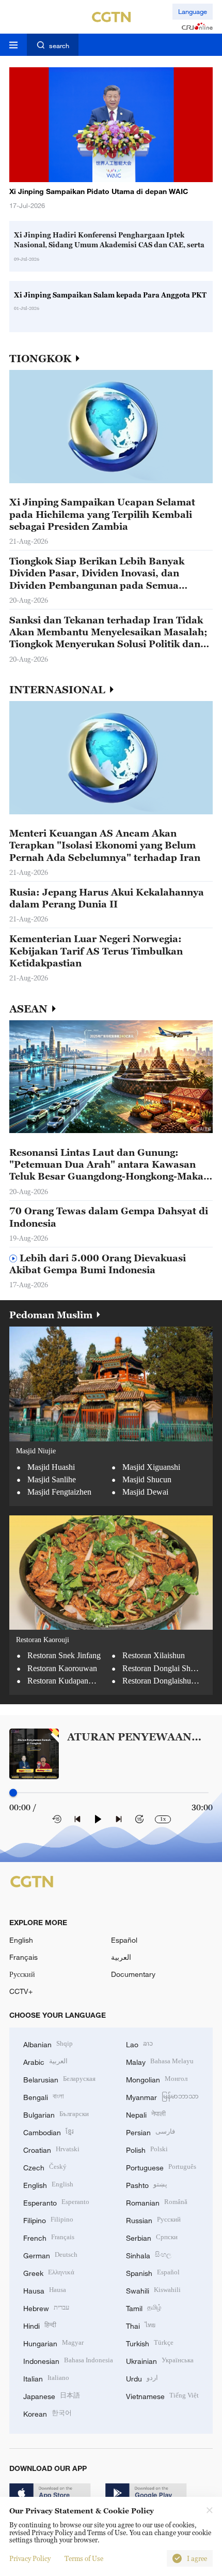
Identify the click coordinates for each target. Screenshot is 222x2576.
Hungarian (53, 2342)
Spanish (153, 2272)
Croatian (51, 2149)
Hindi (40, 2325)
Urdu (142, 2378)
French (49, 2237)
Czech (45, 2166)
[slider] (13, 1792)
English (21, 1940)
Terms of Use (84, 2558)
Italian (46, 2378)
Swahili (153, 2290)
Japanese (52, 2395)
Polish (147, 2149)
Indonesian (68, 2360)
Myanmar (162, 2096)
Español (124, 1940)
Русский (22, 1974)
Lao (139, 2043)
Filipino (48, 2219)
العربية (121, 1957)
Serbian (152, 2237)
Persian (150, 2131)
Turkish (150, 2342)
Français (23, 1957)
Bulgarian (56, 2114)
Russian (153, 2219)
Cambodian (49, 2131)
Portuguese (161, 2166)
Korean (47, 2413)
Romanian (157, 2202)
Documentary (133, 1974)
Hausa (45, 2290)
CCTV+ (21, 1991)
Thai (141, 2325)
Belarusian (59, 2079)
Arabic (45, 2061)
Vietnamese (162, 2395)
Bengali (44, 2096)
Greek (49, 2272)
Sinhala (149, 2254)
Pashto (147, 2184)
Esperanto (56, 2202)
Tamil (144, 2307)
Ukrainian (160, 2360)
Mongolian (157, 2079)
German (50, 2254)
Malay (160, 2061)
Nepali (146, 2114)
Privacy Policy (30, 2558)
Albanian (48, 2043)
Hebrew (46, 2307)
